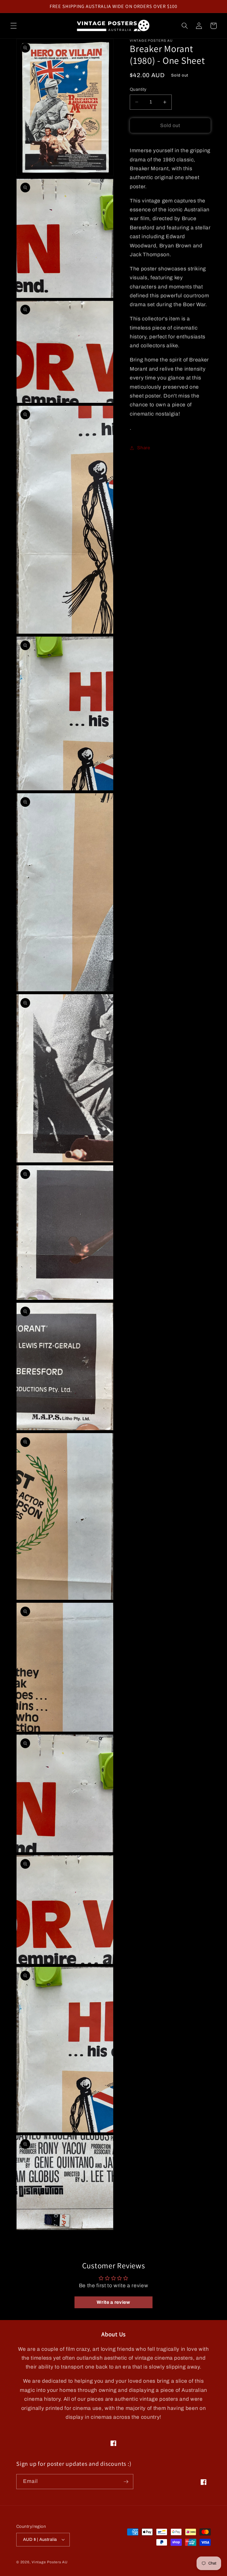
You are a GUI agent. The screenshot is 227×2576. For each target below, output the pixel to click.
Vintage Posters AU (50, 2562)
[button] (14, 26)
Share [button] (144, 448)
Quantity (138, 89)
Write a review (113, 2302)
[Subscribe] (126, 2482)
